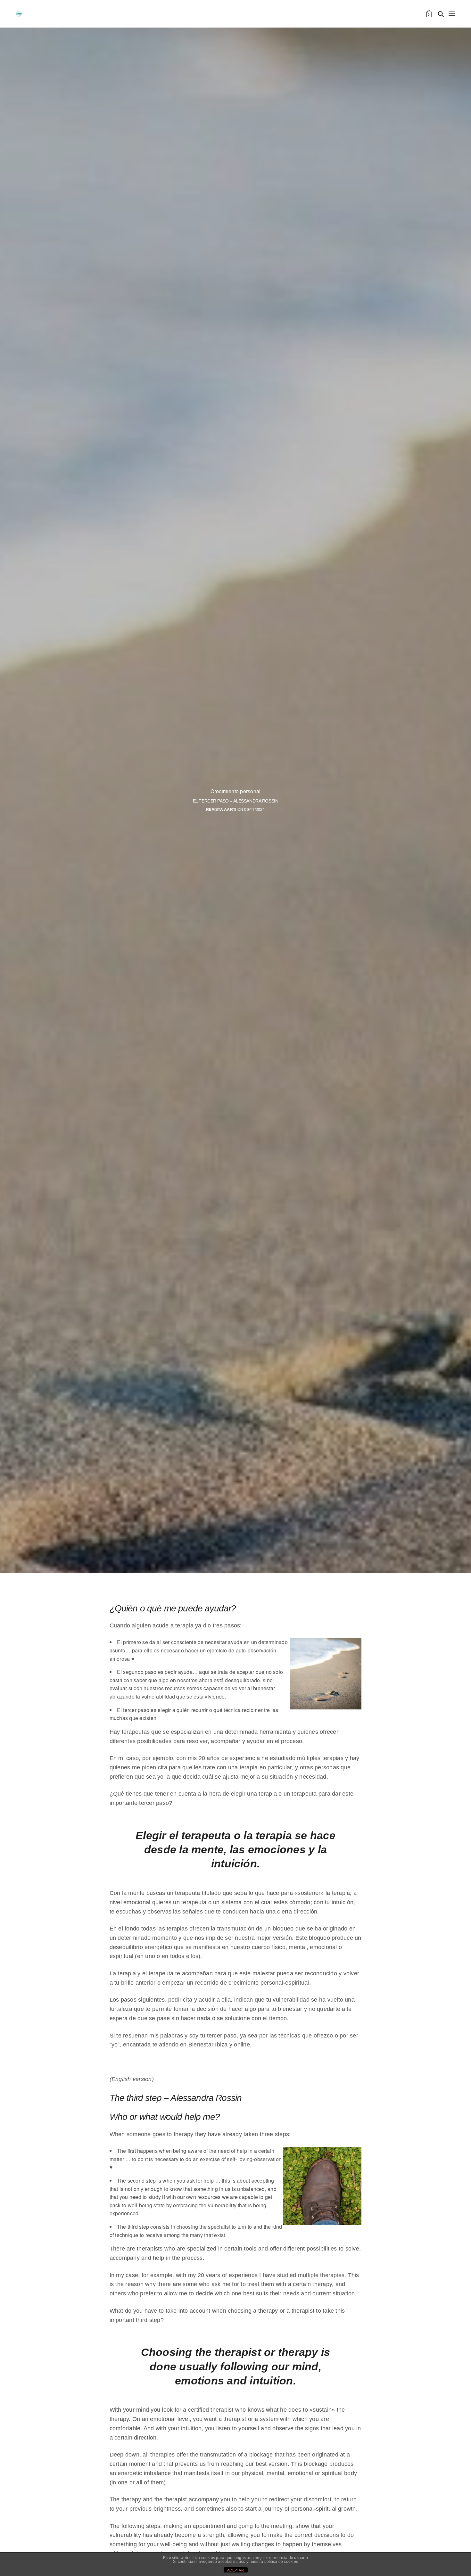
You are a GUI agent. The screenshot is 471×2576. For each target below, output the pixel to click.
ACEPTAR (235, 2570)
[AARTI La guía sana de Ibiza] (19, 14)
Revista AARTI (221, 809)
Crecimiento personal (236, 791)
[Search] (441, 14)
